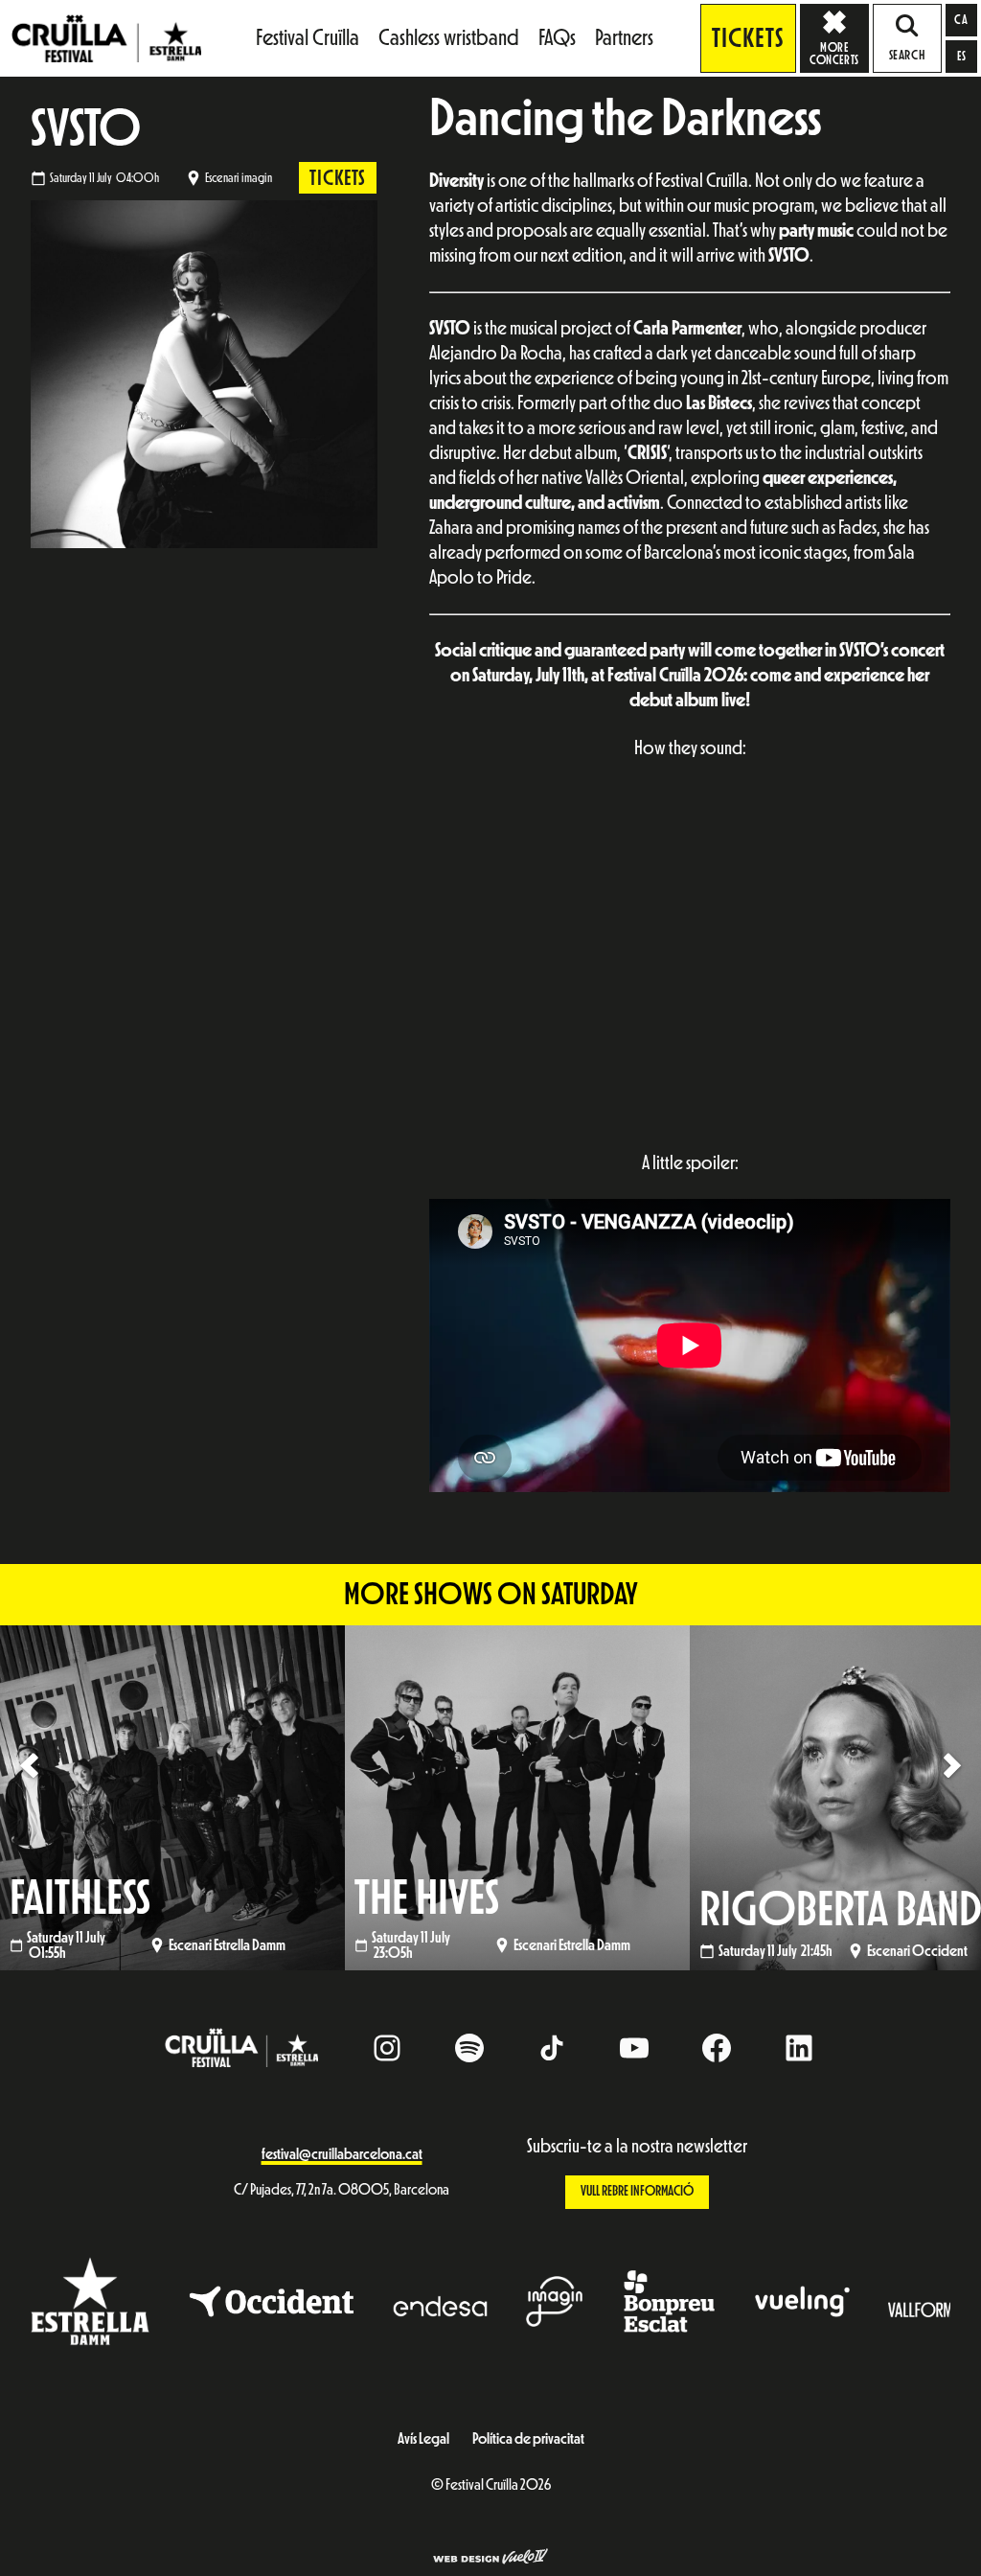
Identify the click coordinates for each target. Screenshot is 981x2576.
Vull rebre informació (637, 2191)
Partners (624, 38)
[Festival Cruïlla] (106, 37)
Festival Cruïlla (308, 38)
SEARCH (907, 56)
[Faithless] (172, 1797)
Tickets (748, 38)
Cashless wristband (449, 38)
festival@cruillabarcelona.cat (342, 2154)
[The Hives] (517, 1797)
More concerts (834, 54)
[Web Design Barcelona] (490, 2559)
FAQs (557, 38)
